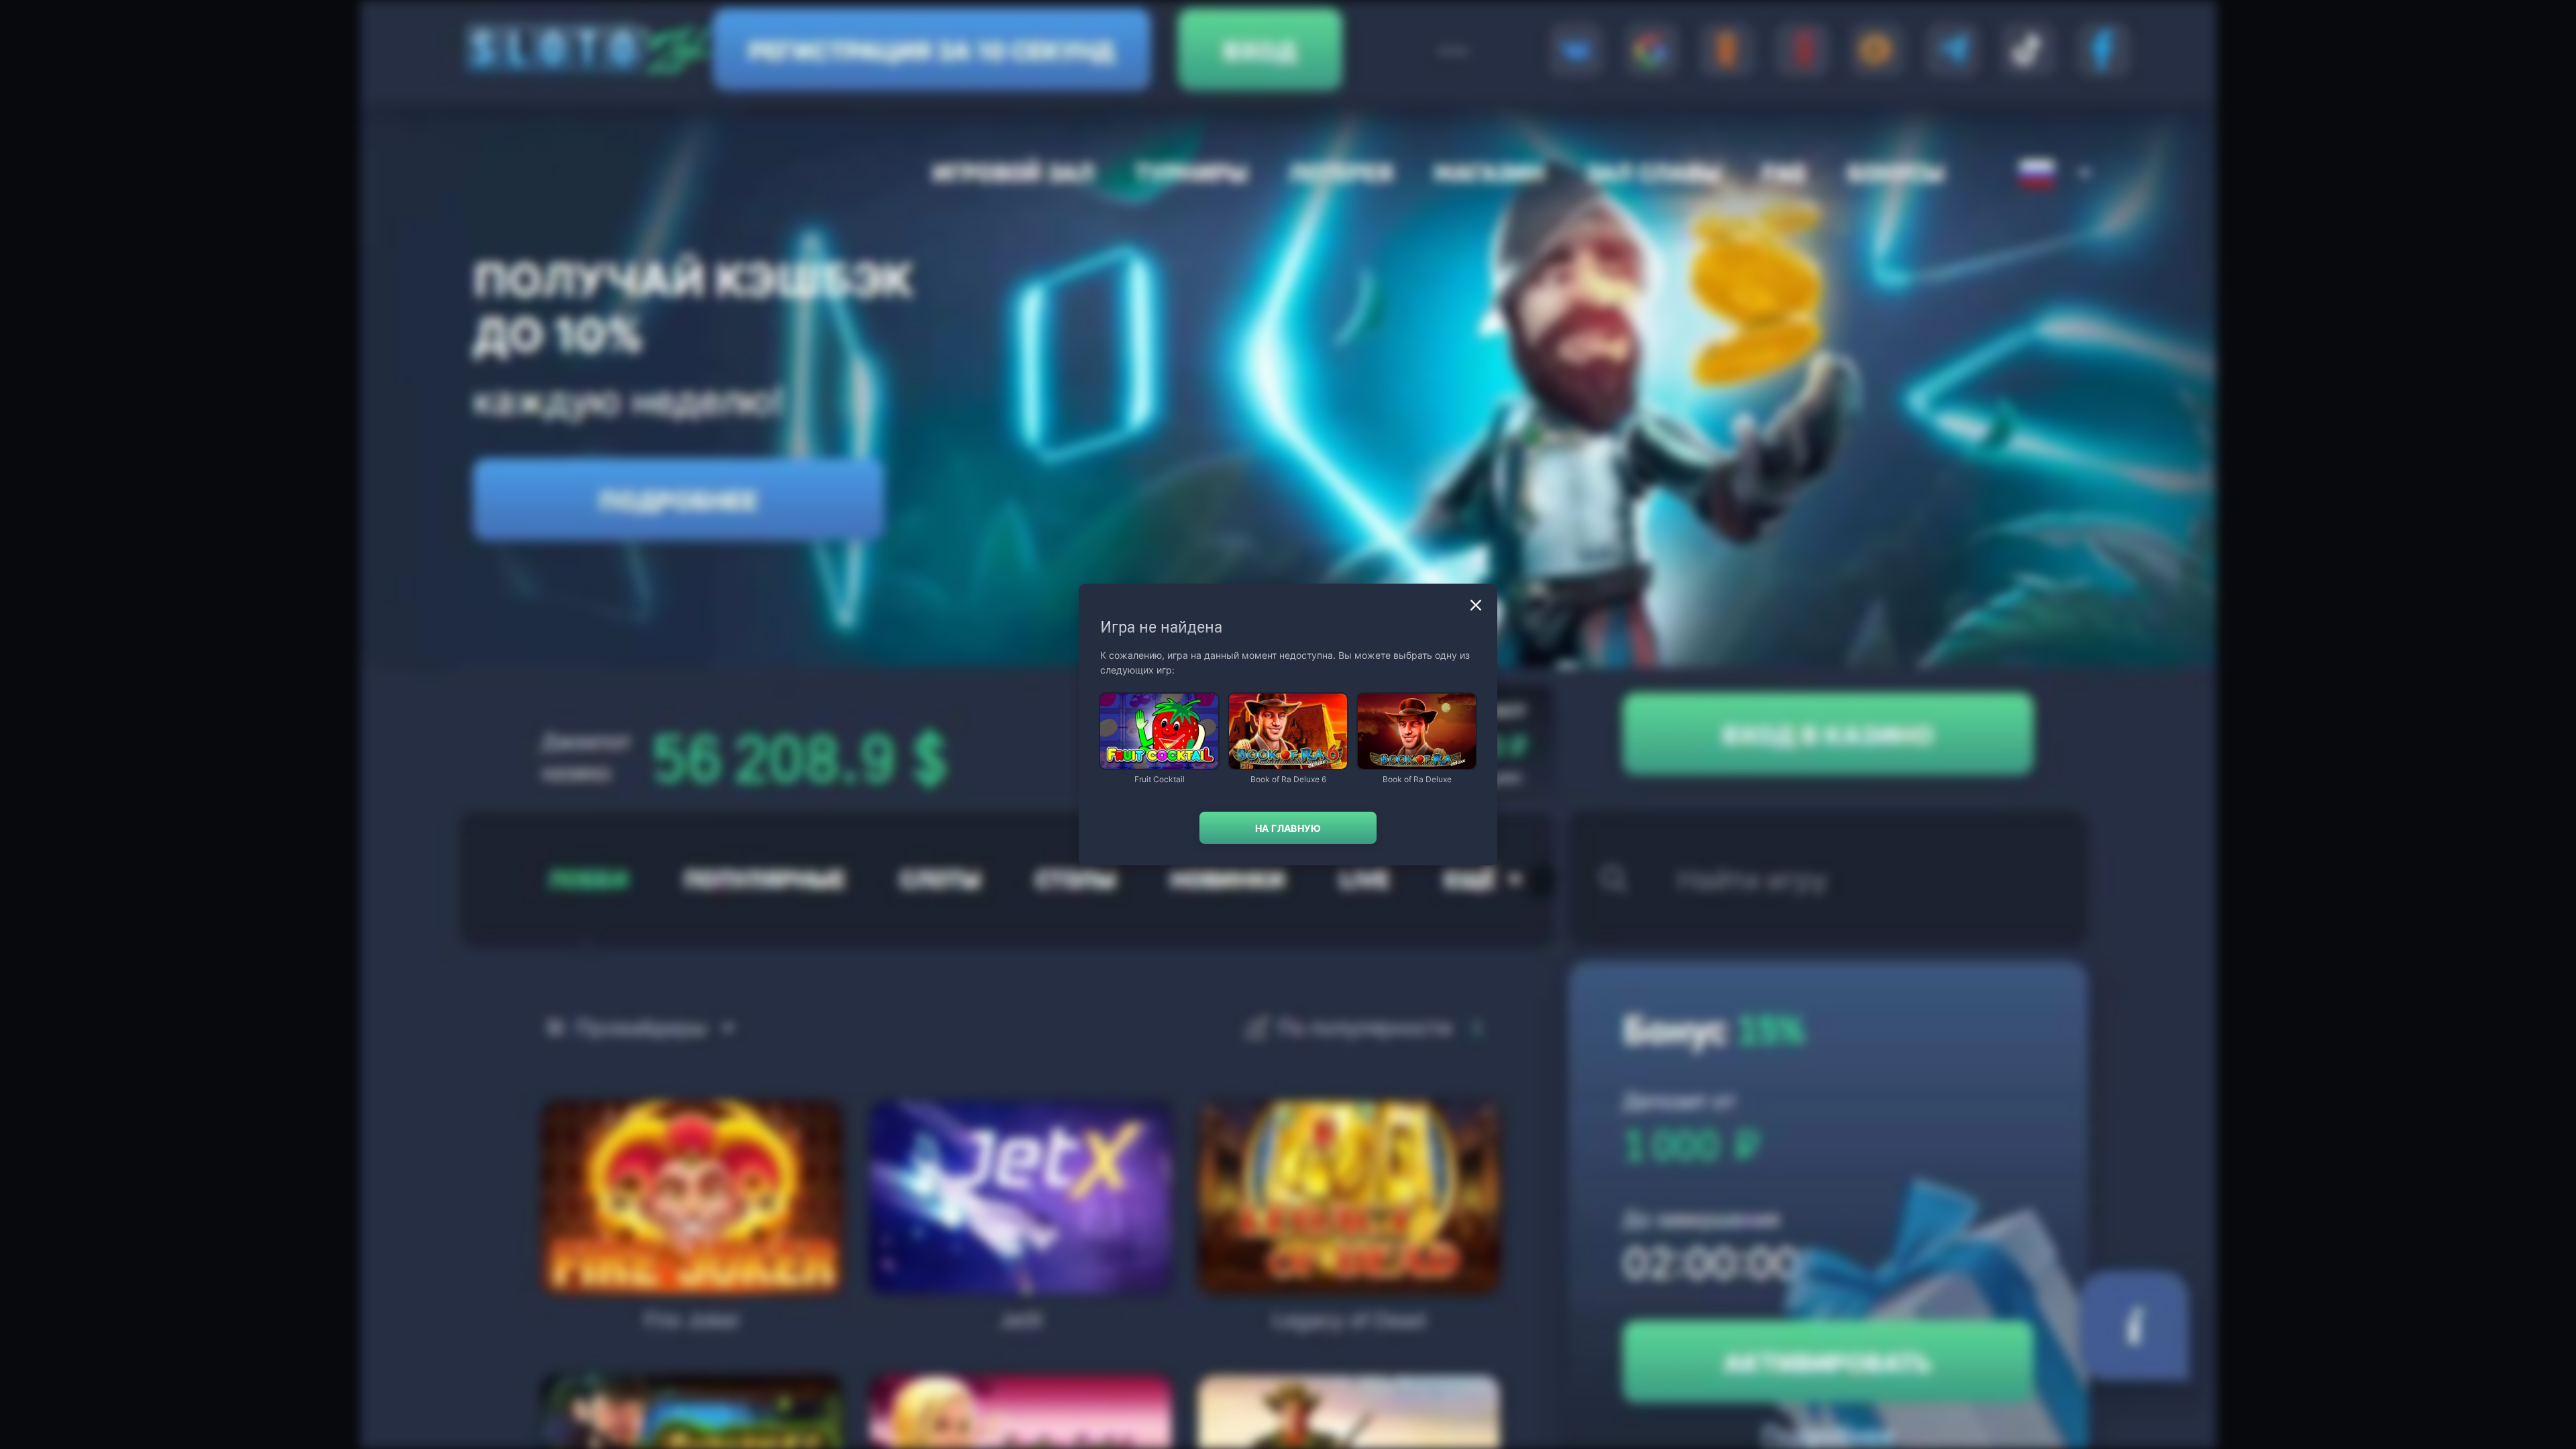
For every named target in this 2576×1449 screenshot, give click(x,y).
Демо (1122, 695)
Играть (1159, 762)
